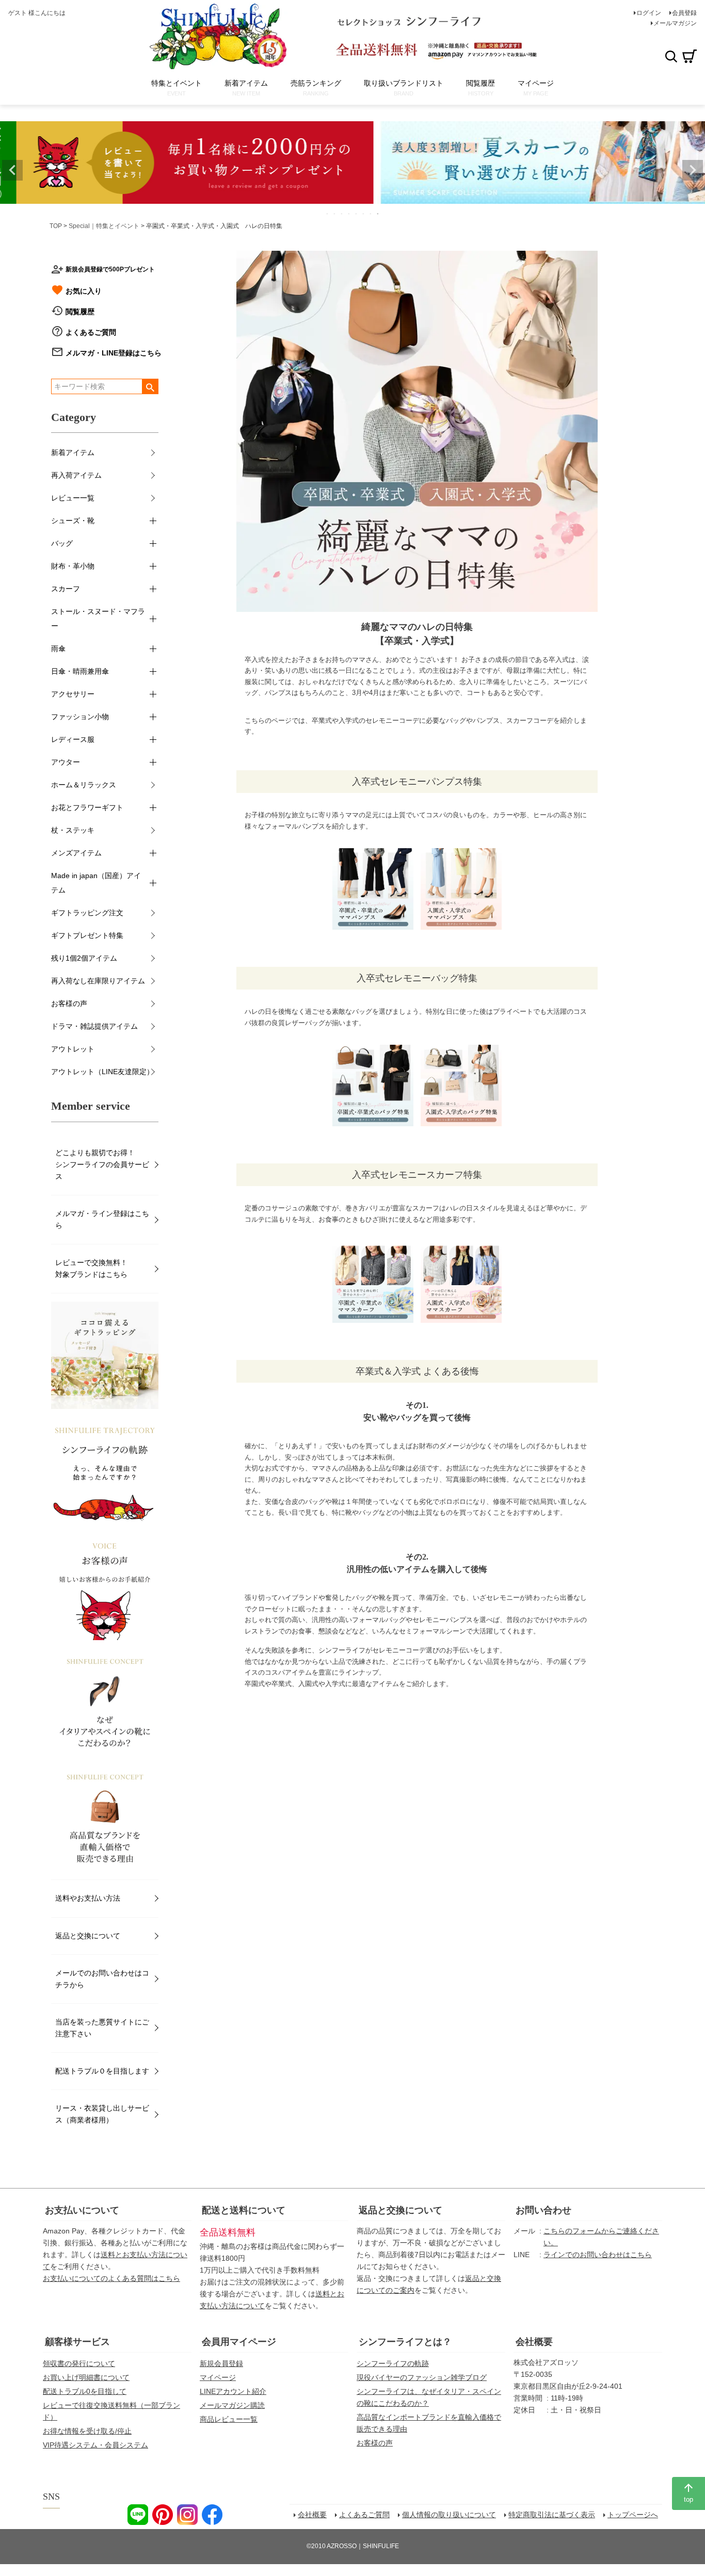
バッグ (62, 543)
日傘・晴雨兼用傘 (80, 671)
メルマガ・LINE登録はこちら (114, 353)
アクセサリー (73, 694)
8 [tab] (378, 214)
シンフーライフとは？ (405, 2342)
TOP (56, 226)
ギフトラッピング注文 (87, 913)
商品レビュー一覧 (229, 2419)
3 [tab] (342, 214)
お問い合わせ (543, 2210)
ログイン (649, 13)
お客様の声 (69, 1003)
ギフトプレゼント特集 (87, 935)
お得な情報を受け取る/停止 (87, 2431)
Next (693, 170)
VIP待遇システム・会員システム (95, 2445)
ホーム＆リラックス (84, 785)
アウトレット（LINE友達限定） (102, 1072)
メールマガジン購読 (232, 2405)
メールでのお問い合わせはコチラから (102, 1979)
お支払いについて (82, 2210)
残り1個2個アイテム (84, 958)
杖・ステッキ (73, 830)
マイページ (218, 2377)
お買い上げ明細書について (86, 2377)
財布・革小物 (73, 566)
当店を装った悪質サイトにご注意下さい (102, 2028)
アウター (66, 762)
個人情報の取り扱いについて (449, 2515)
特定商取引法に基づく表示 (552, 2515)
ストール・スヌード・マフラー (98, 619)
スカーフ (66, 589)
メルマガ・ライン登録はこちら (102, 1219)
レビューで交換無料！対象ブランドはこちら (91, 1268)
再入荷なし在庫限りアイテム (98, 981)
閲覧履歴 (80, 312)
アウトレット (73, 1049)
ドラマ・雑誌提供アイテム (94, 1026)
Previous (12, 170)
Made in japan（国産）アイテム (96, 883)
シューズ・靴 (73, 521)
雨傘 (58, 649)
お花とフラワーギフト (87, 807)
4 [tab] (349, 214)
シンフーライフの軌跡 (393, 2363)
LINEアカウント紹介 (233, 2391)
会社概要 (534, 2342)
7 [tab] (371, 214)
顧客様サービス (77, 2342)
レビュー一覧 (73, 498)
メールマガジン (675, 23)
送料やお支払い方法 (88, 1898)
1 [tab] (328, 214)
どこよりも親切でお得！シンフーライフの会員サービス (102, 1164)
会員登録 (684, 13)
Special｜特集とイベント (104, 226)
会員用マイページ (239, 2342)
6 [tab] (364, 214)
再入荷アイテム (76, 475)
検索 (671, 56)
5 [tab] (357, 214)
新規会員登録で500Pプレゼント (110, 269)
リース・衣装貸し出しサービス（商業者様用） (102, 2114)
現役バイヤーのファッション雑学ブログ (422, 2377)
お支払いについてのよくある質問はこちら (111, 2278)
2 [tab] (335, 214)
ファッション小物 (80, 717)
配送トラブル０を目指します (102, 2071)
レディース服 (73, 739)
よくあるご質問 (91, 332)
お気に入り (84, 291)
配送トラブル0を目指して (85, 2391)
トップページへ (633, 2515)
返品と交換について (88, 1936)
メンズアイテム (76, 853)
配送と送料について (244, 2210)
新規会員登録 (221, 2363)
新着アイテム (73, 452)
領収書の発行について (79, 2363)
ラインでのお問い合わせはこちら (598, 2255)
